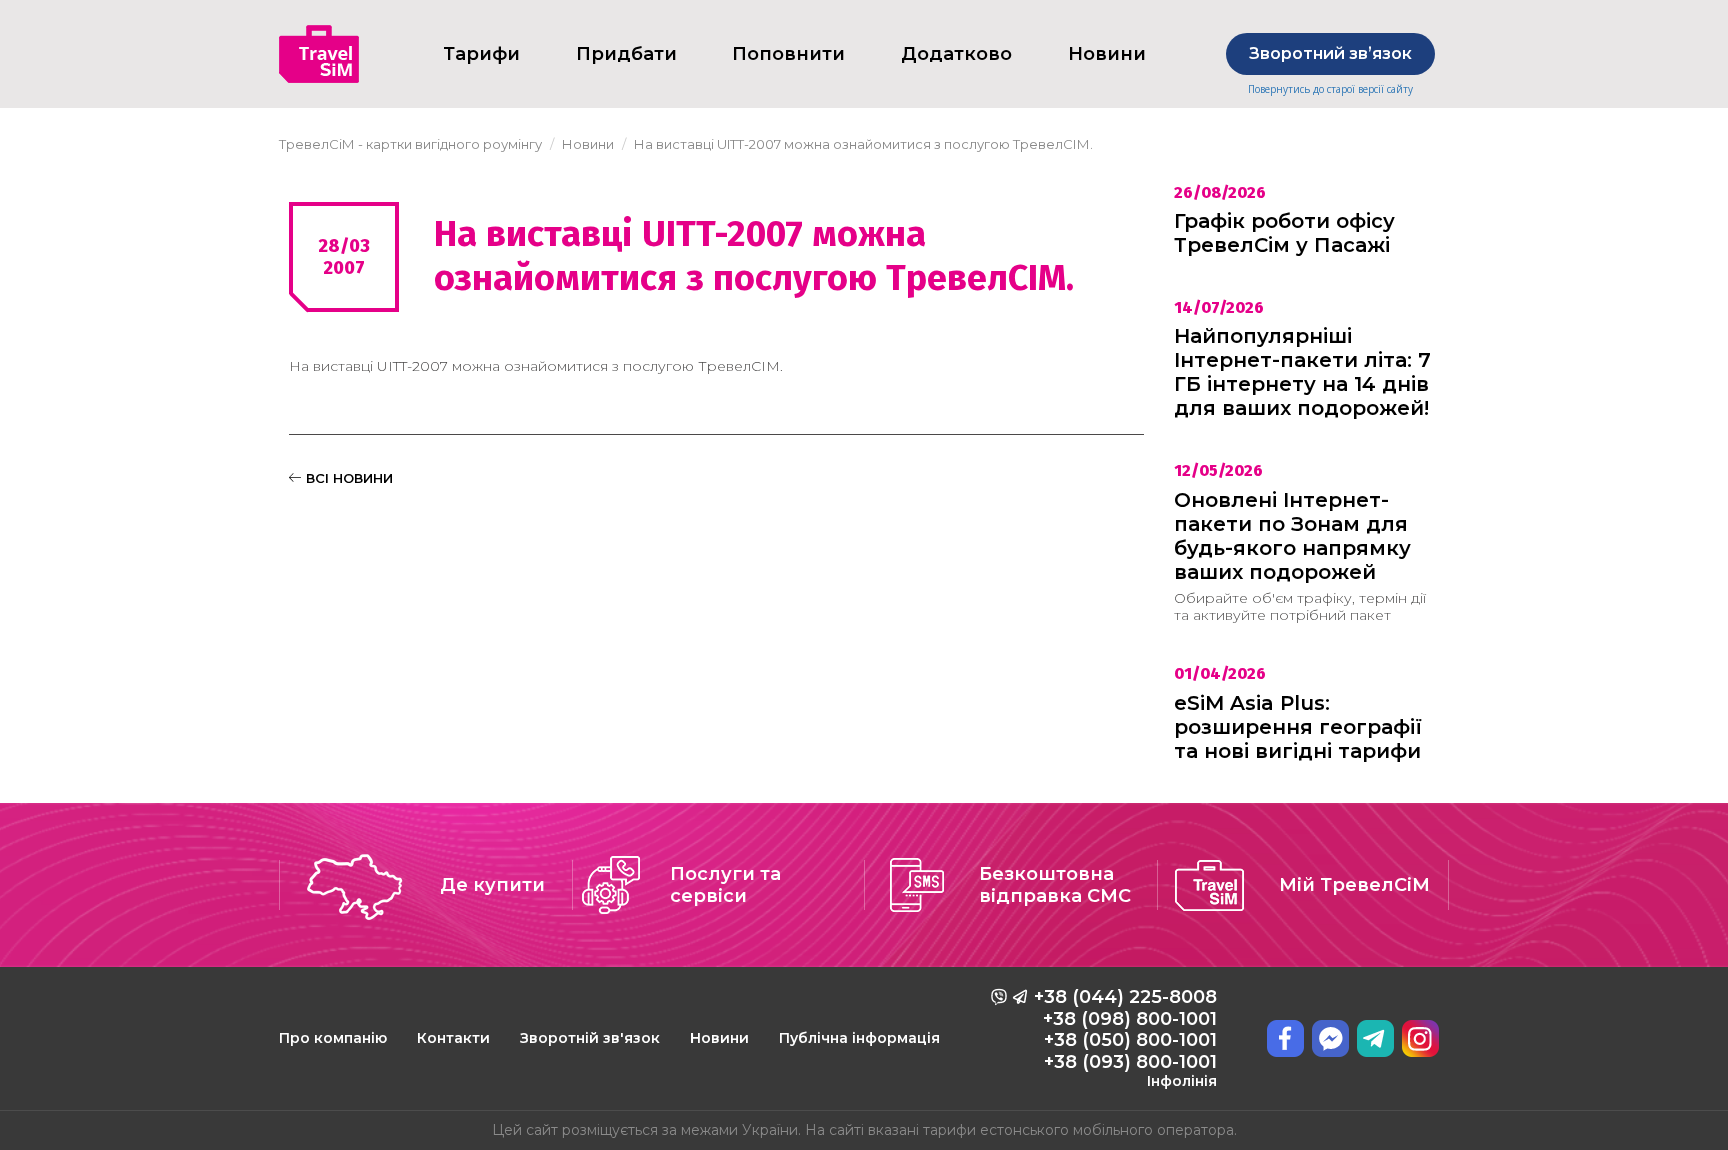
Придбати (626, 54)
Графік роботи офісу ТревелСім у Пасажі (1284, 233)
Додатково (956, 54)
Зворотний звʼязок (1330, 53)
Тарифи (481, 54)
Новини (719, 1038)
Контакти (453, 1038)
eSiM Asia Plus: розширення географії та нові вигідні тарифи (1298, 727)
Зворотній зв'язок (590, 1038)
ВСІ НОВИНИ (347, 478)
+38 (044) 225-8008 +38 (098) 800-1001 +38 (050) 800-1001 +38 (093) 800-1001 (1125, 1038)
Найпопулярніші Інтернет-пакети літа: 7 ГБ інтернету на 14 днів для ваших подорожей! (1302, 372)
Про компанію (333, 1038)
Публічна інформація (859, 1038)
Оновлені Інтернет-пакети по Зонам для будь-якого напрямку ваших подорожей (1292, 536)
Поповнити (788, 54)
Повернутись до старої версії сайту (1330, 89)
